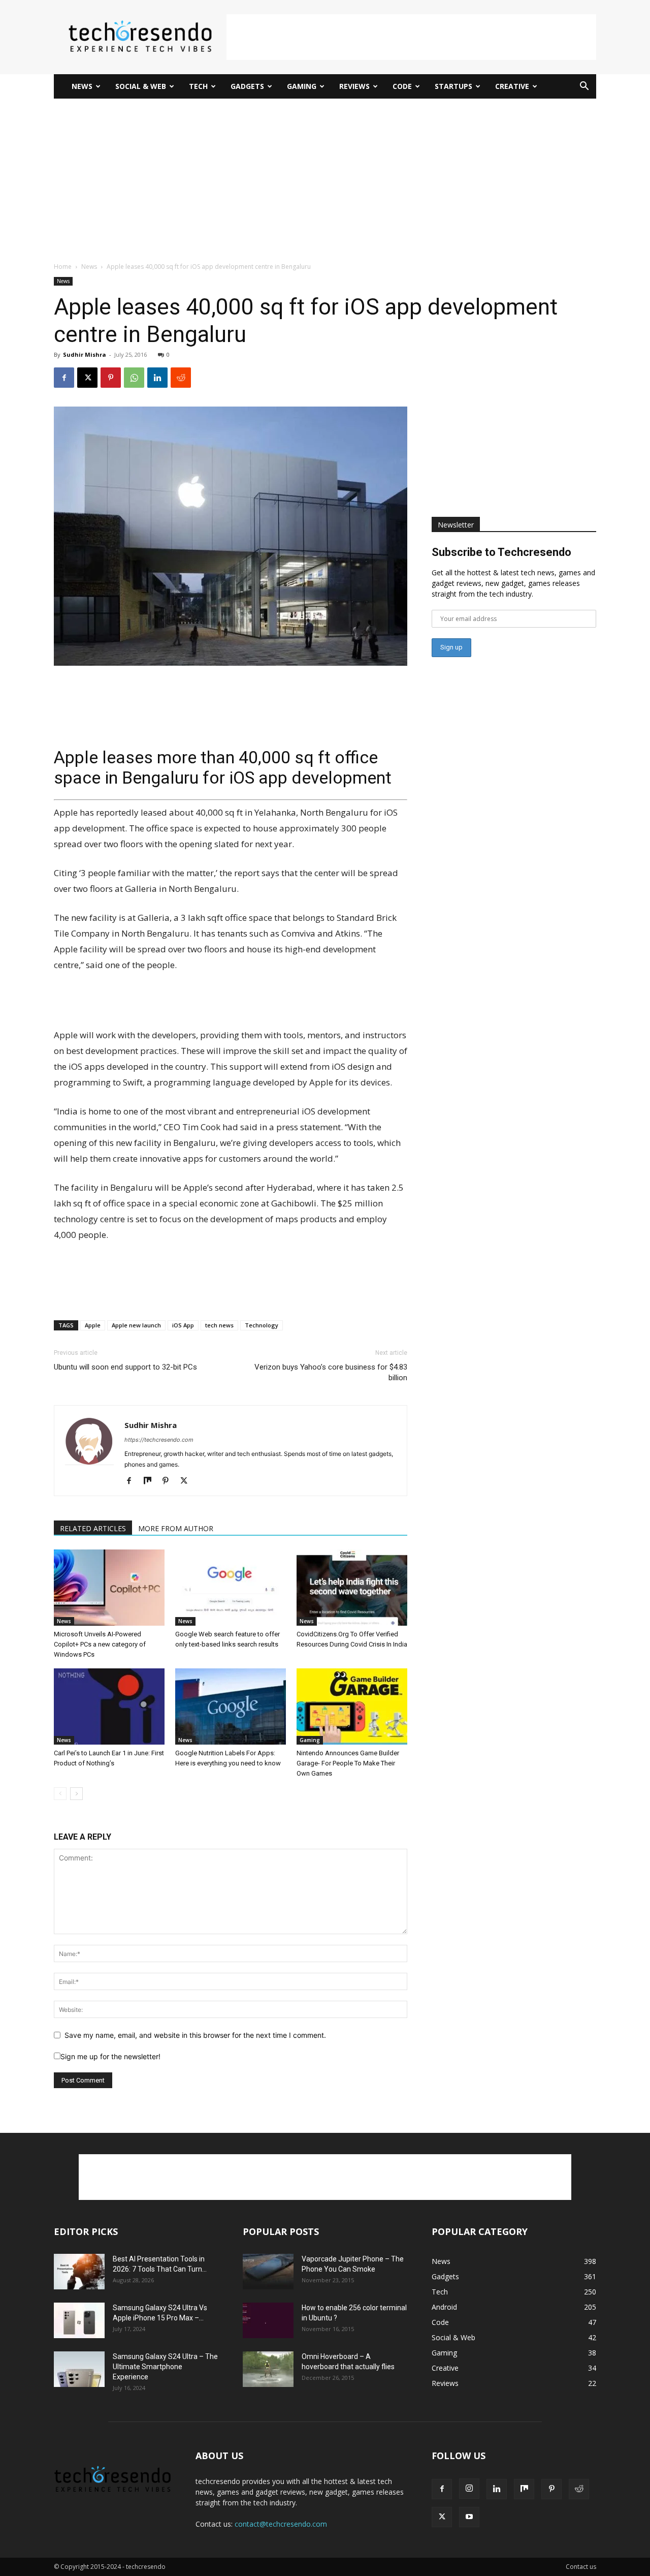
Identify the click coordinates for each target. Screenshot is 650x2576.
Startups (453, 86)
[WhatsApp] (134, 378)
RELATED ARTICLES (93, 1528)
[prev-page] (60, 1794)
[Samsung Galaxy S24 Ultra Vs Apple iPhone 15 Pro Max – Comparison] (79, 2320)
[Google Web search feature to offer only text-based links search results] (231, 1588)
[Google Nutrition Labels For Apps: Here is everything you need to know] (231, 1706)
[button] (584, 87)
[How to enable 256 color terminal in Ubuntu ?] (268, 2320)
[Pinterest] (111, 378)
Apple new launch (136, 1325)
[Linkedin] (157, 378)
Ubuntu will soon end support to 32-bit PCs (125, 1367)
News (82, 86)
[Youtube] (469, 2517)
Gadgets (247, 86)
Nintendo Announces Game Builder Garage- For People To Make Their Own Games (348, 1763)
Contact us (581, 2567)
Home (63, 267)
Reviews (354, 86)
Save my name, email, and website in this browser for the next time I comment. (195, 2035)
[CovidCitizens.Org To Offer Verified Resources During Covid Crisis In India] (352, 1588)
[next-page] (76, 1794)
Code (402, 86)
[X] (87, 378)
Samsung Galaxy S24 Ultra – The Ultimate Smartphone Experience (165, 2367)
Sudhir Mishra (85, 354)
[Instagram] (469, 2489)
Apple (93, 1325)
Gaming (302, 86)
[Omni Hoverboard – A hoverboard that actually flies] (268, 2369)
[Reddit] (579, 2489)
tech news (219, 1325)
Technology (262, 1325)
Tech (198, 86)
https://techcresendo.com (159, 1440)
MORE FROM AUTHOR (176, 1528)
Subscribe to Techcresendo (501, 552)
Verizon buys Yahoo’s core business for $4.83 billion (331, 1372)
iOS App (183, 1325)
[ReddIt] (181, 378)
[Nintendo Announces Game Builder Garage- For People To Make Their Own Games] (352, 1706)
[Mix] (151, 1481)
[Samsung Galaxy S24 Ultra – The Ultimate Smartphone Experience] (79, 2369)
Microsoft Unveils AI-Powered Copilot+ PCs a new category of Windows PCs (100, 1644)
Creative (512, 86)
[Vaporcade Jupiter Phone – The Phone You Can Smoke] (268, 2272)
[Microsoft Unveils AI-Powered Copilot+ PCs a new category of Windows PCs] (109, 1588)
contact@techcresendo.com (281, 2524)
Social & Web (141, 86)
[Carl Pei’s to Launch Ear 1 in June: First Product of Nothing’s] (109, 1706)
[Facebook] (64, 378)
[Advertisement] (411, 37)
